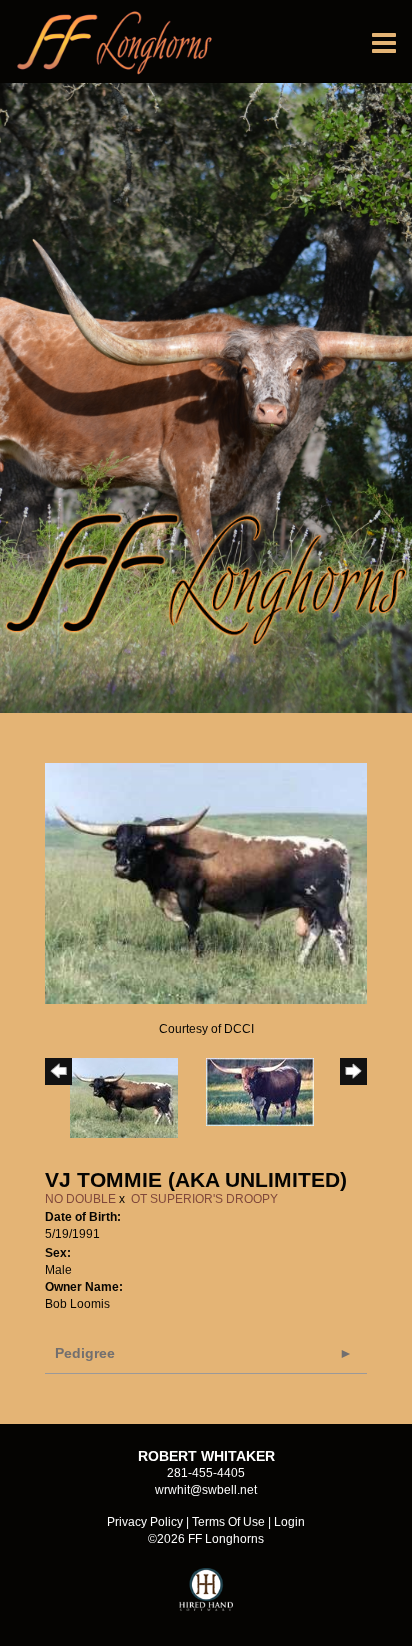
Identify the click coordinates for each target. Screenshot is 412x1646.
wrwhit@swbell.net (206, 1490)
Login (289, 1522)
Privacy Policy (145, 1522)
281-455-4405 (206, 1473)
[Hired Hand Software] (206, 1598)
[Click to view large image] (206, 883)
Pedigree (85, 1353)
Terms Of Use (228, 1522)
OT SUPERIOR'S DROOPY (204, 1199)
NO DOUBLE (80, 1199)
